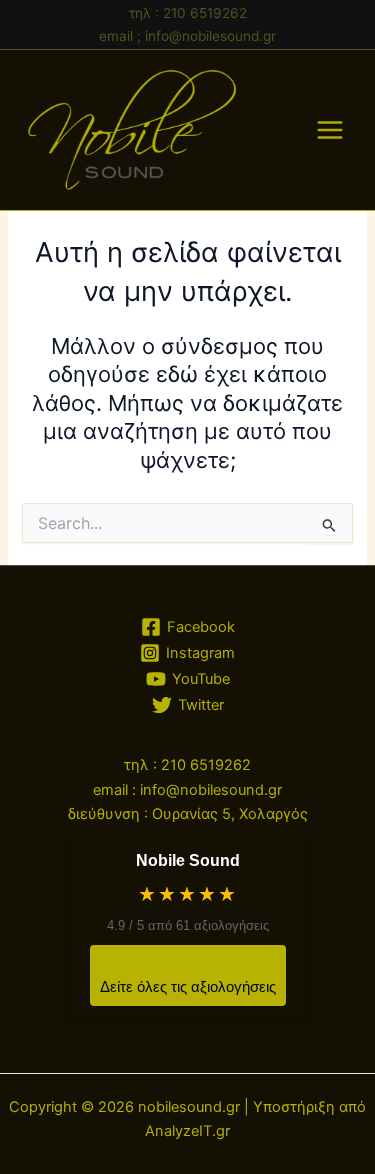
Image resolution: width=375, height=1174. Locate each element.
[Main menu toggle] (330, 130)
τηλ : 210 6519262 (188, 13)
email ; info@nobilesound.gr (187, 36)
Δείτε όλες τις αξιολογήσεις (188, 986)
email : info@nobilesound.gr (187, 790)
